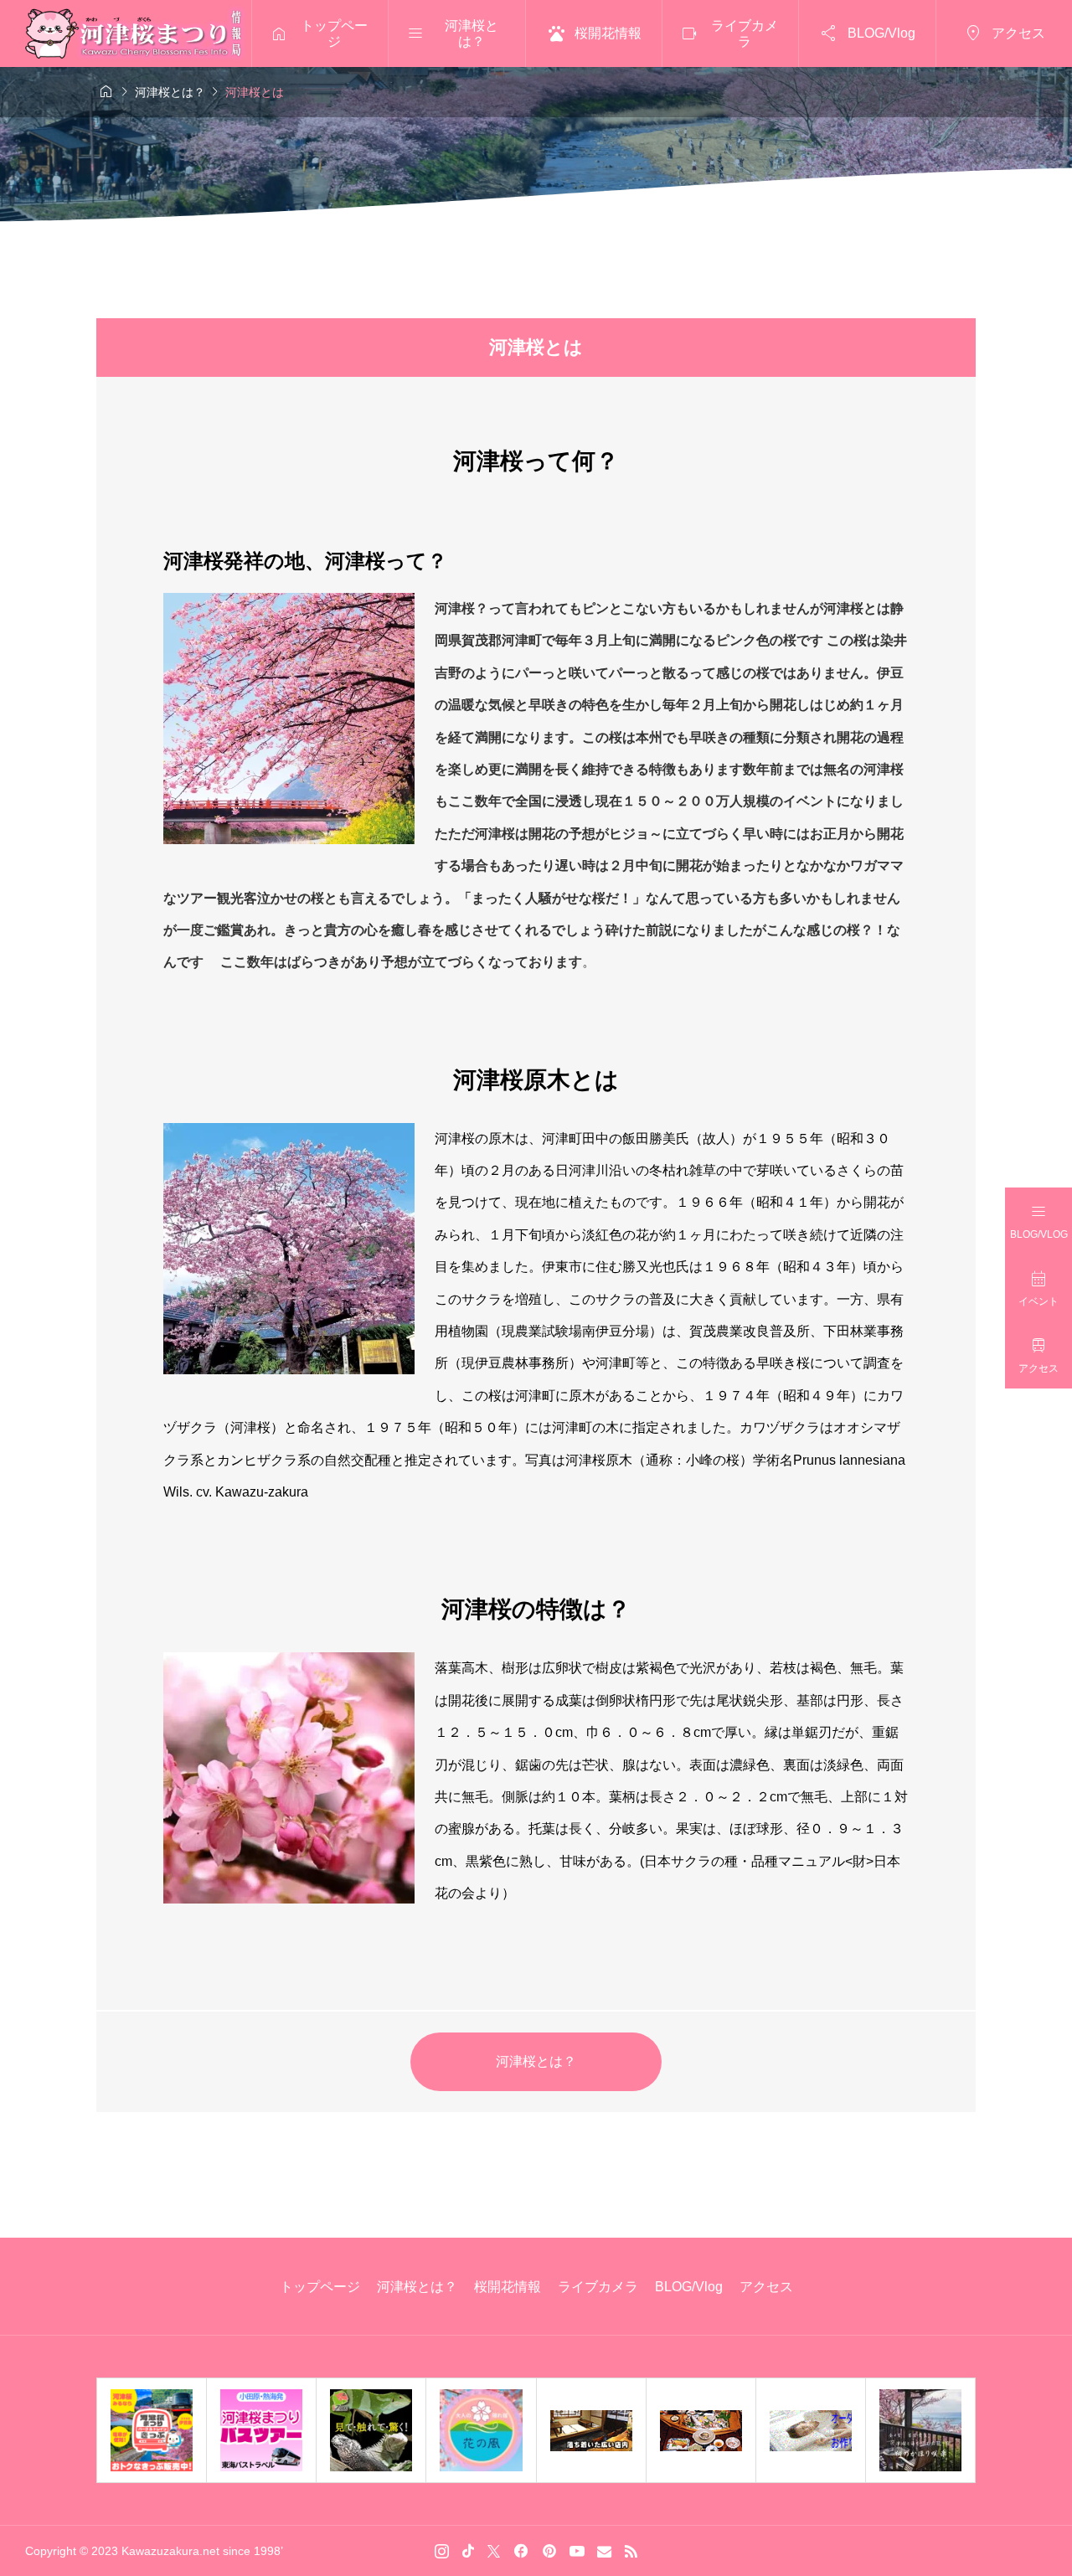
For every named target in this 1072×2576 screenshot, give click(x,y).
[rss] (631, 2551)
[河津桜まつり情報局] (136, 33)
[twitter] (494, 2551)
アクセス (766, 2287)
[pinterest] (549, 2551)
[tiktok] (468, 2551)
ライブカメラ (598, 2287)
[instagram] (442, 2551)
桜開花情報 (508, 2287)
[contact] (604, 2551)
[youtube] (577, 2551)
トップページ (320, 2287)
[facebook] (521, 2551)
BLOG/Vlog (689, 2287)
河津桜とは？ (536, 2061)
